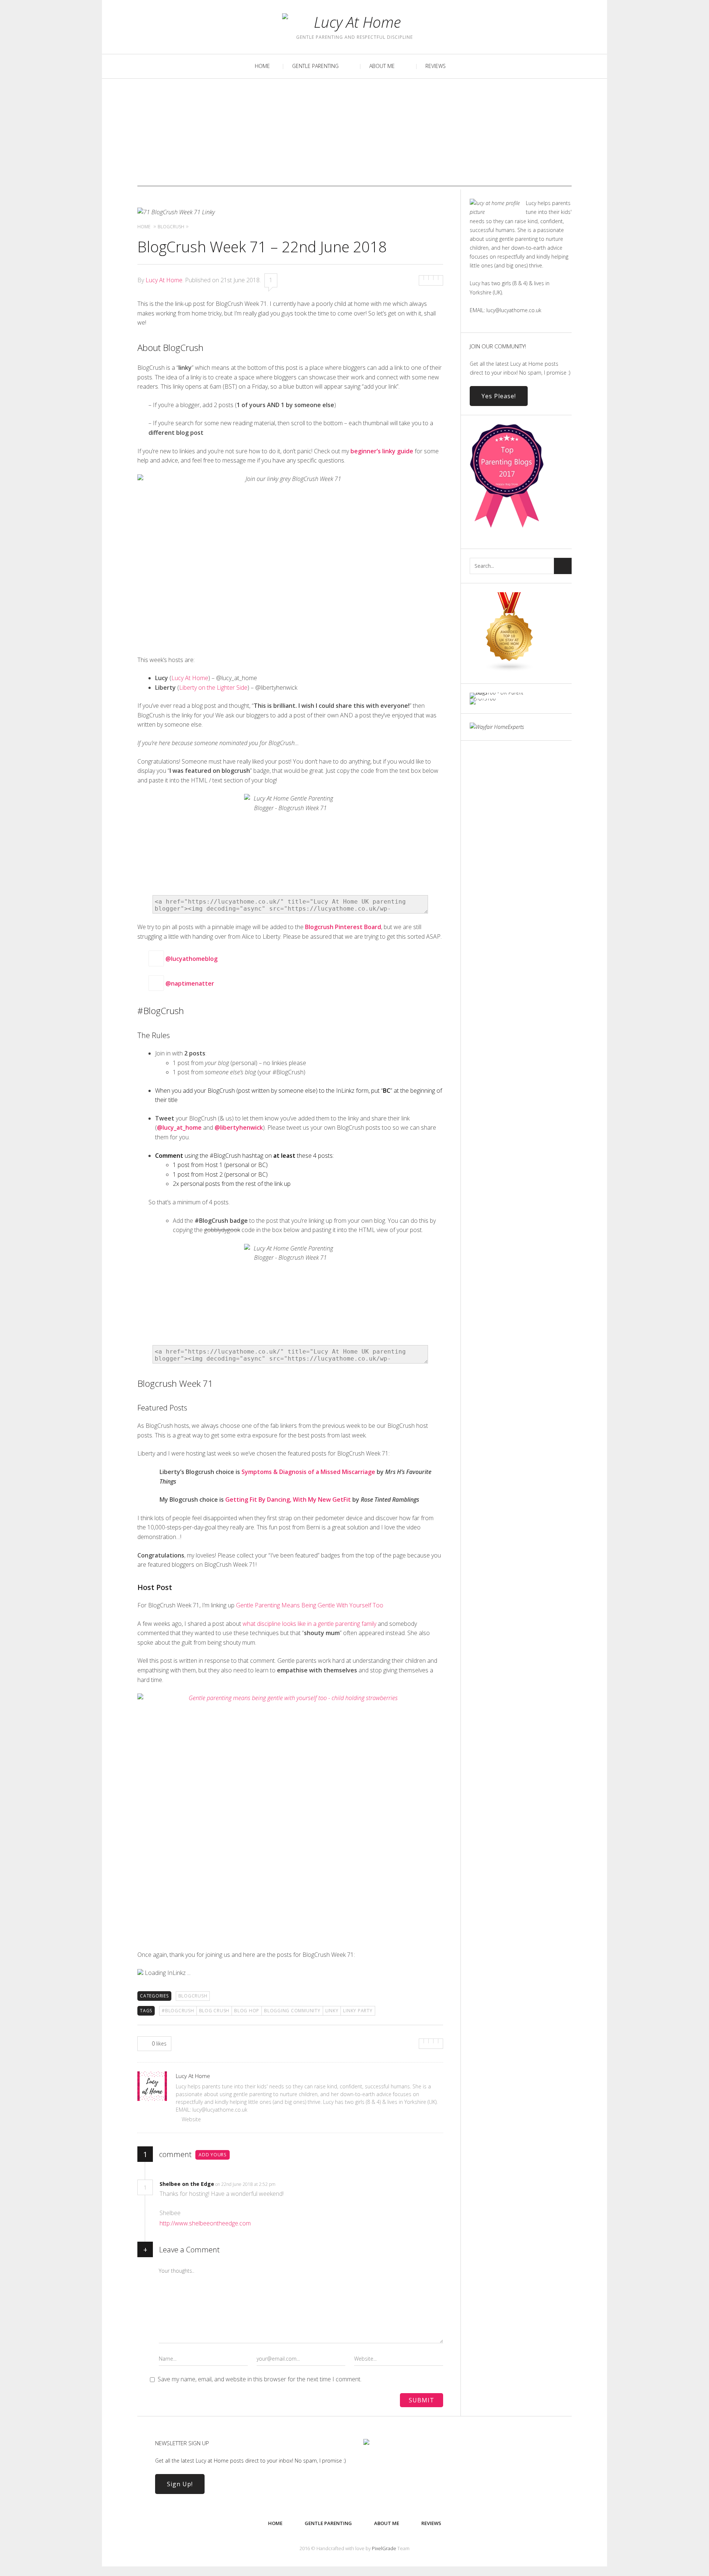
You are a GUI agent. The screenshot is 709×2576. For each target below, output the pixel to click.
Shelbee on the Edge (187, 2184)
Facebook (221, 25)
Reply (287, 2184)
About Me (382, 66)
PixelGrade (384, 2548)
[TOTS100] (483, 698)
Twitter (155, 25)
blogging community (292, 2011)
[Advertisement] (354, 134)
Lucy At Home (164, 280)
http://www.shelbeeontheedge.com (205, 2223)
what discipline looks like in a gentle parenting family (309, 1624)
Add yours (213, 2155)
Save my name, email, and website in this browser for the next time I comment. (260, 2379)
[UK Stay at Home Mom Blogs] (510, 670)
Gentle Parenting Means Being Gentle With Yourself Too (310, 1605)
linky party (358, 2011)
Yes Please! (499, 396)
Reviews (436, 66)
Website (191, 2119)
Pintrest (199, 25)
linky (332, 2011)
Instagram (177, 25)
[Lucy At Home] (354, 22)
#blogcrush (178, 2011)
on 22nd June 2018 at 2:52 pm (246, 2184)
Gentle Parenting (315, 66)
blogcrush (193, 1996)
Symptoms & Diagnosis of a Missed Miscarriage (308, 1472)
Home (262, 66)
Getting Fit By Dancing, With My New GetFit (288, 1499)
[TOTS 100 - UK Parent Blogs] (500, 692)
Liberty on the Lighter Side (213, 687)
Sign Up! (180, 2484)
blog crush (214, 2011)
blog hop (247, 2011)
